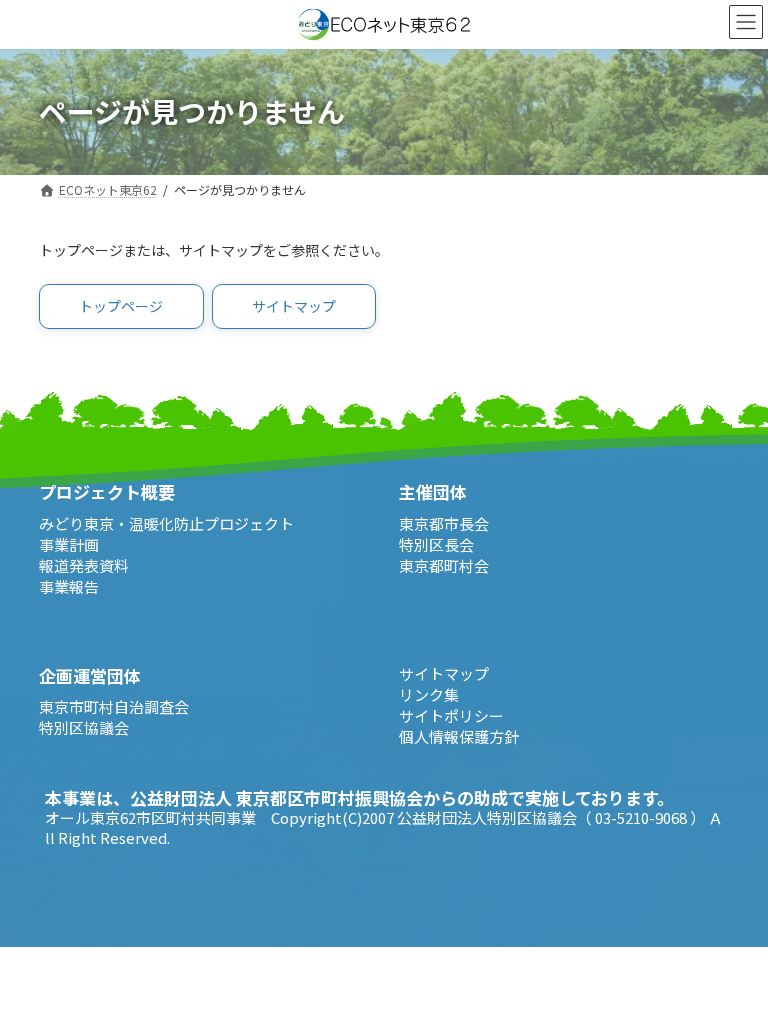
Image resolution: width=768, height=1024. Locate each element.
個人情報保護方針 (459, 736)
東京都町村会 (444, 565)
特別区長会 (436, 544)
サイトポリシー (451, 715)
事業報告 (69, 586)
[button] (121, 306)
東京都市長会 (444, 523)
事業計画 (69, 544)
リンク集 (429, 694)
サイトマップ (444, 673)
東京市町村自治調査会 (114, 706)
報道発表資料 (84, 565)
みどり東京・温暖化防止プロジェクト (166, 523)
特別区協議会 (84, 727)
